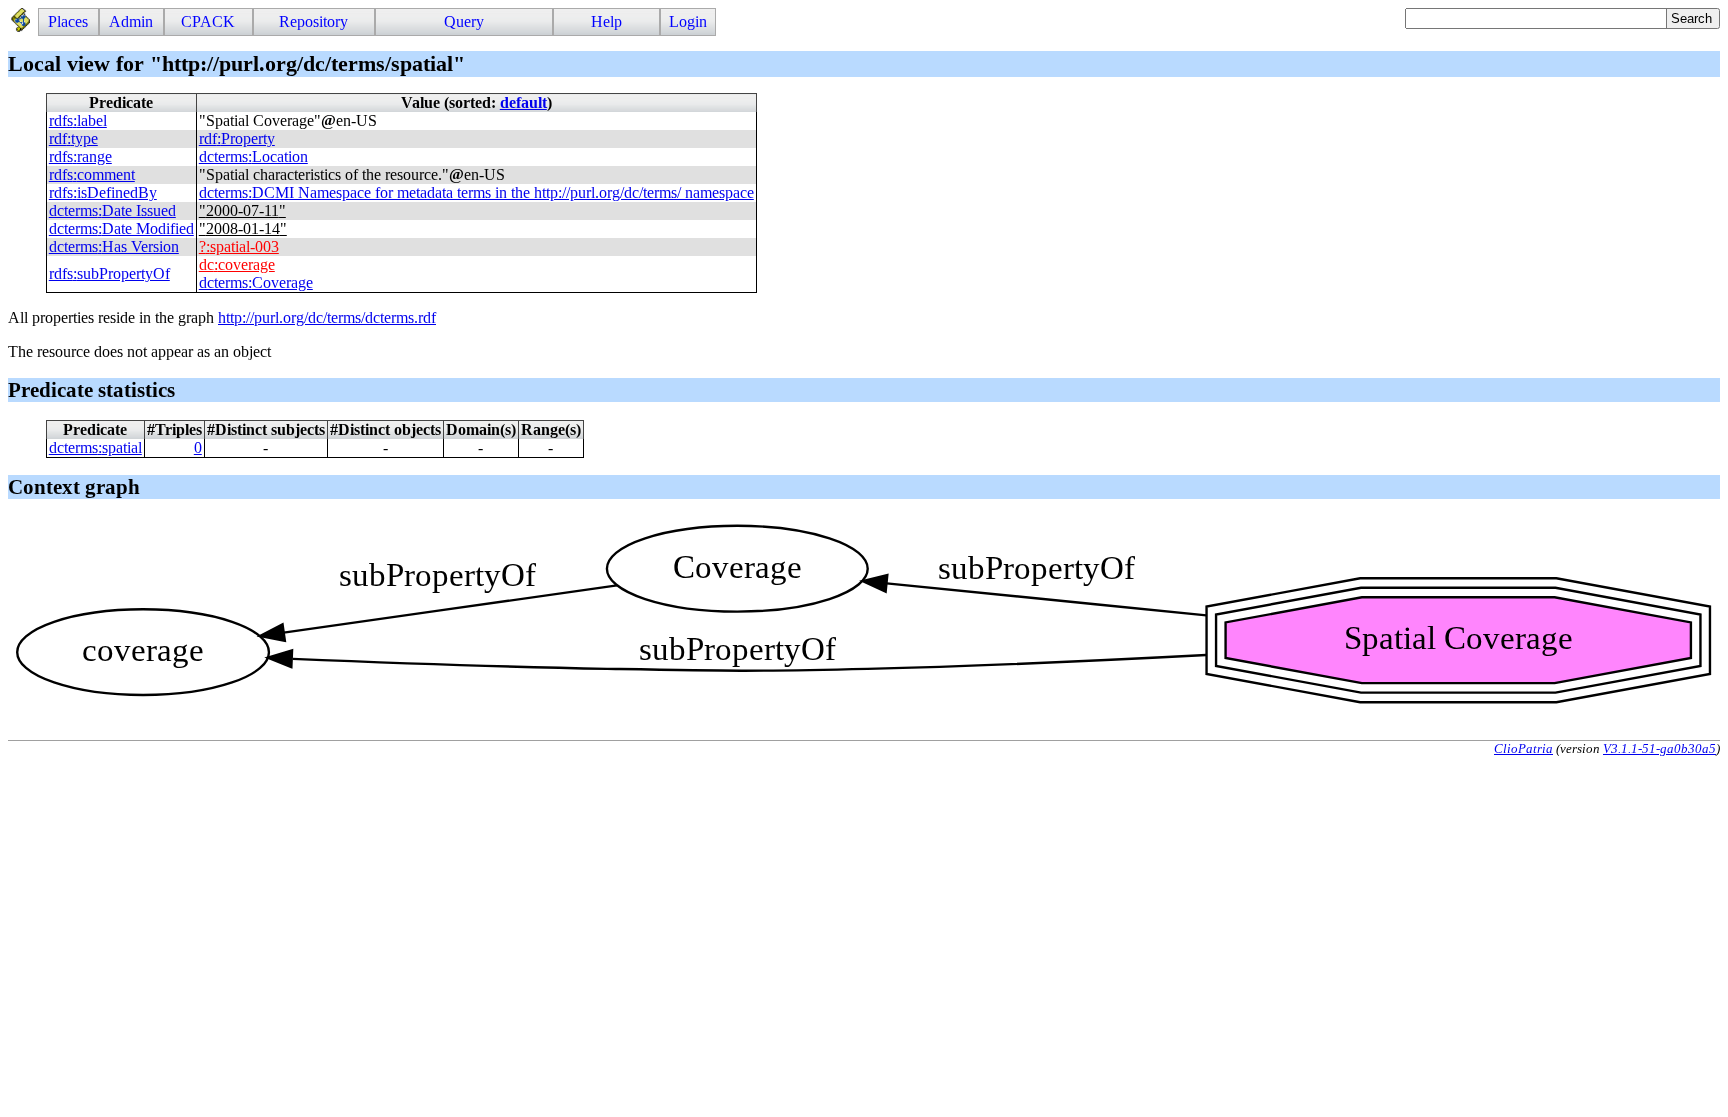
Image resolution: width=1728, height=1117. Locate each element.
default (523, 102)
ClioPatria (1523, 748)
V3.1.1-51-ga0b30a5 (1659, 748)
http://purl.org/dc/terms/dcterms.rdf (327, 317)
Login (688, 21)
